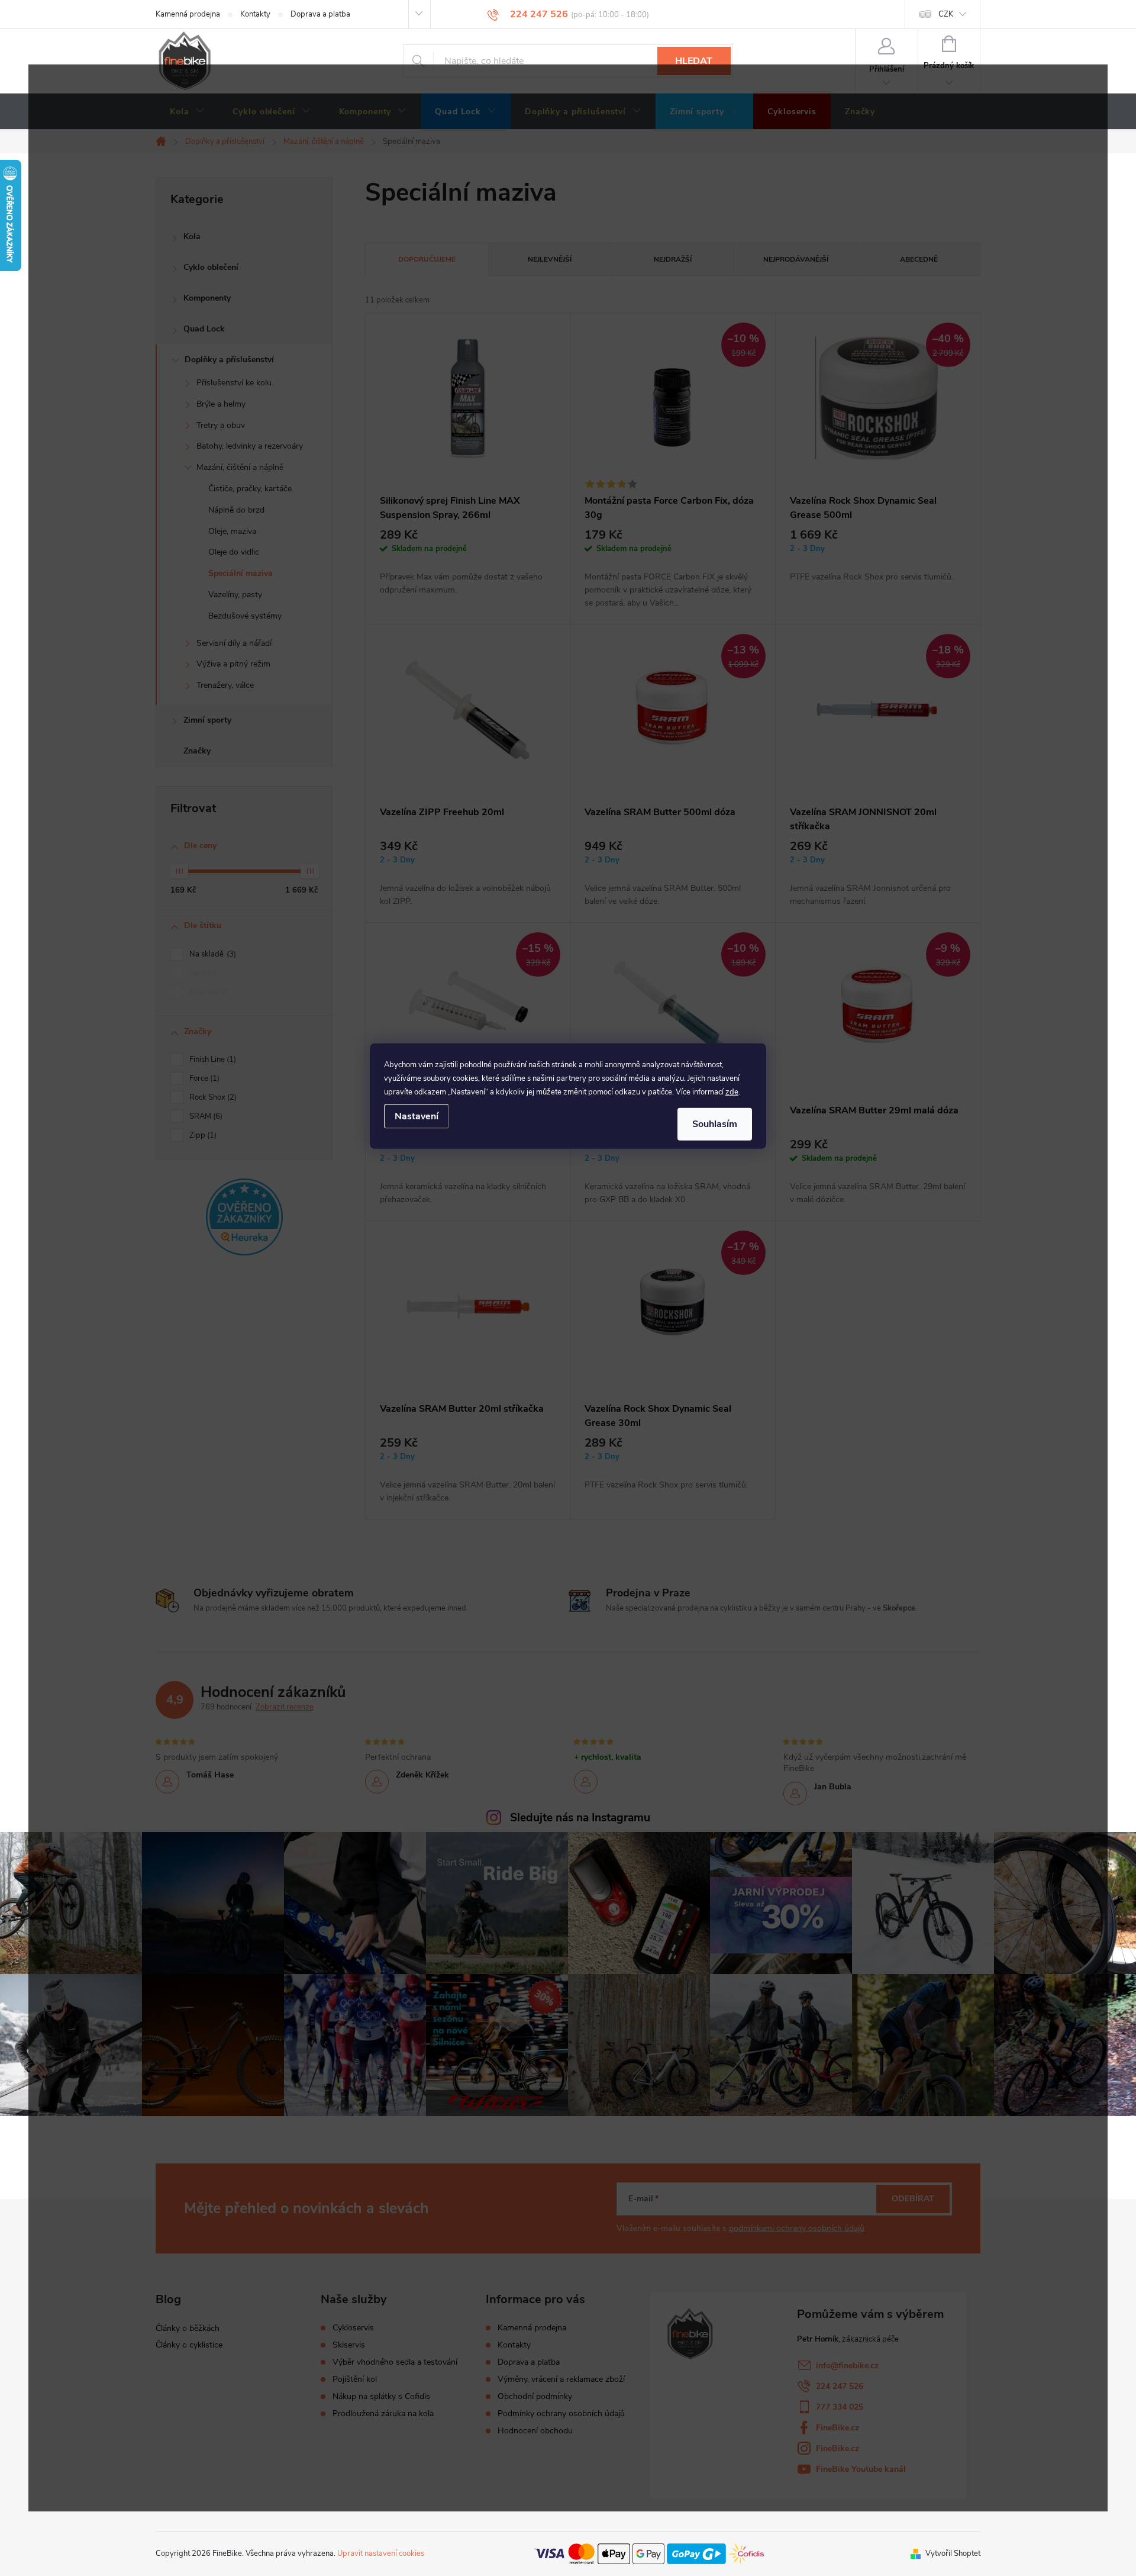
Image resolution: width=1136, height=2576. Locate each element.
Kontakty (255, 14)
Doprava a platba (320, 14)
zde (732, 1092)
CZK (946, 14)
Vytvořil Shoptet (953, 2554)
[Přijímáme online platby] (649, 2553)
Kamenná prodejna (188, 14)
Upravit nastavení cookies (381, 2554)
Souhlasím (715, 1124)
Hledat (694, 61)
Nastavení (417, 1116)
